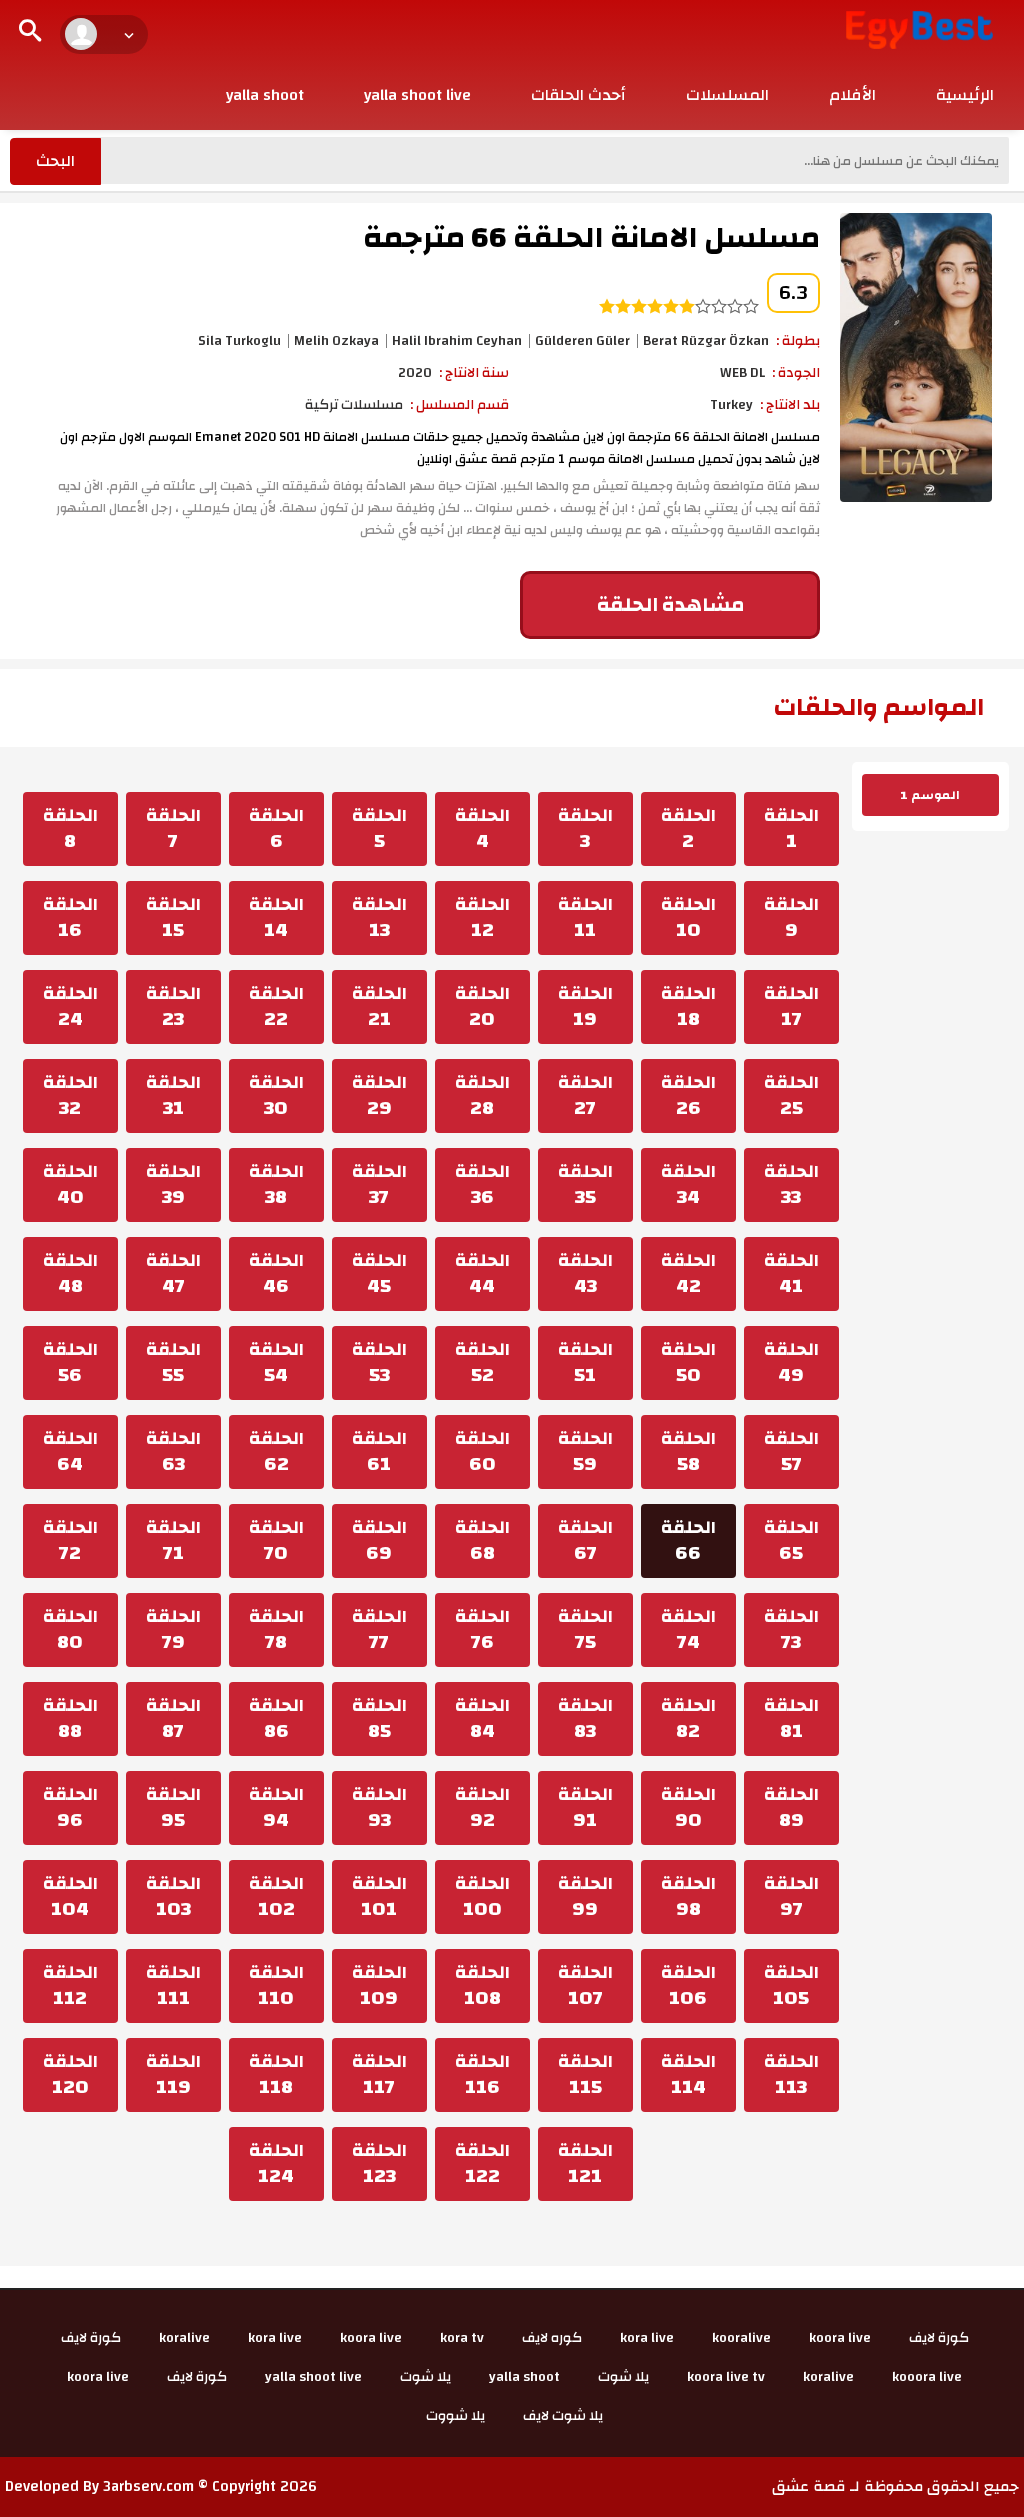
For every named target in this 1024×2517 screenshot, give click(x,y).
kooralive (741, 2338)
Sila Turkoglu (239, 341)
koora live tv (726, 2377)
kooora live (927, 2377)
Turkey (731, 405)
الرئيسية (965, 95)
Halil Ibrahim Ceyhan (457, 341)
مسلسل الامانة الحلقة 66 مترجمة (591, 237)
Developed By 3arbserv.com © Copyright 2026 (161, 2486)
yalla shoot (265, 95)
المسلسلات (727, 95)
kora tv (462, 2338)
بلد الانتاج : (790, 405)
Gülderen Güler (582, 341)
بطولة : (798, 341)
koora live (840, 2338)
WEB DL (742, 373)
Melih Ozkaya (336, 341)
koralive (184, 2338)
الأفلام (852, 95)
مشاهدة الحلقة (670, 604)
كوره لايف (552, 2338)
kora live (647, 2338)
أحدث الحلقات (578, 95)
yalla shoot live (417, 95)
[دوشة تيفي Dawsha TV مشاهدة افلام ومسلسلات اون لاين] (919, 29)
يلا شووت (455, 2416)
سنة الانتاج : (474, 373)
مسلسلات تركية (354, 405)
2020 (415, 373)
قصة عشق (809, 2486)
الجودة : (796, 373)
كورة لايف (939, 2338)
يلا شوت (623, 2377)
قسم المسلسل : (459, 405)
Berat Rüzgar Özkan (706, 341)
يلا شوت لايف (563, 2416)
